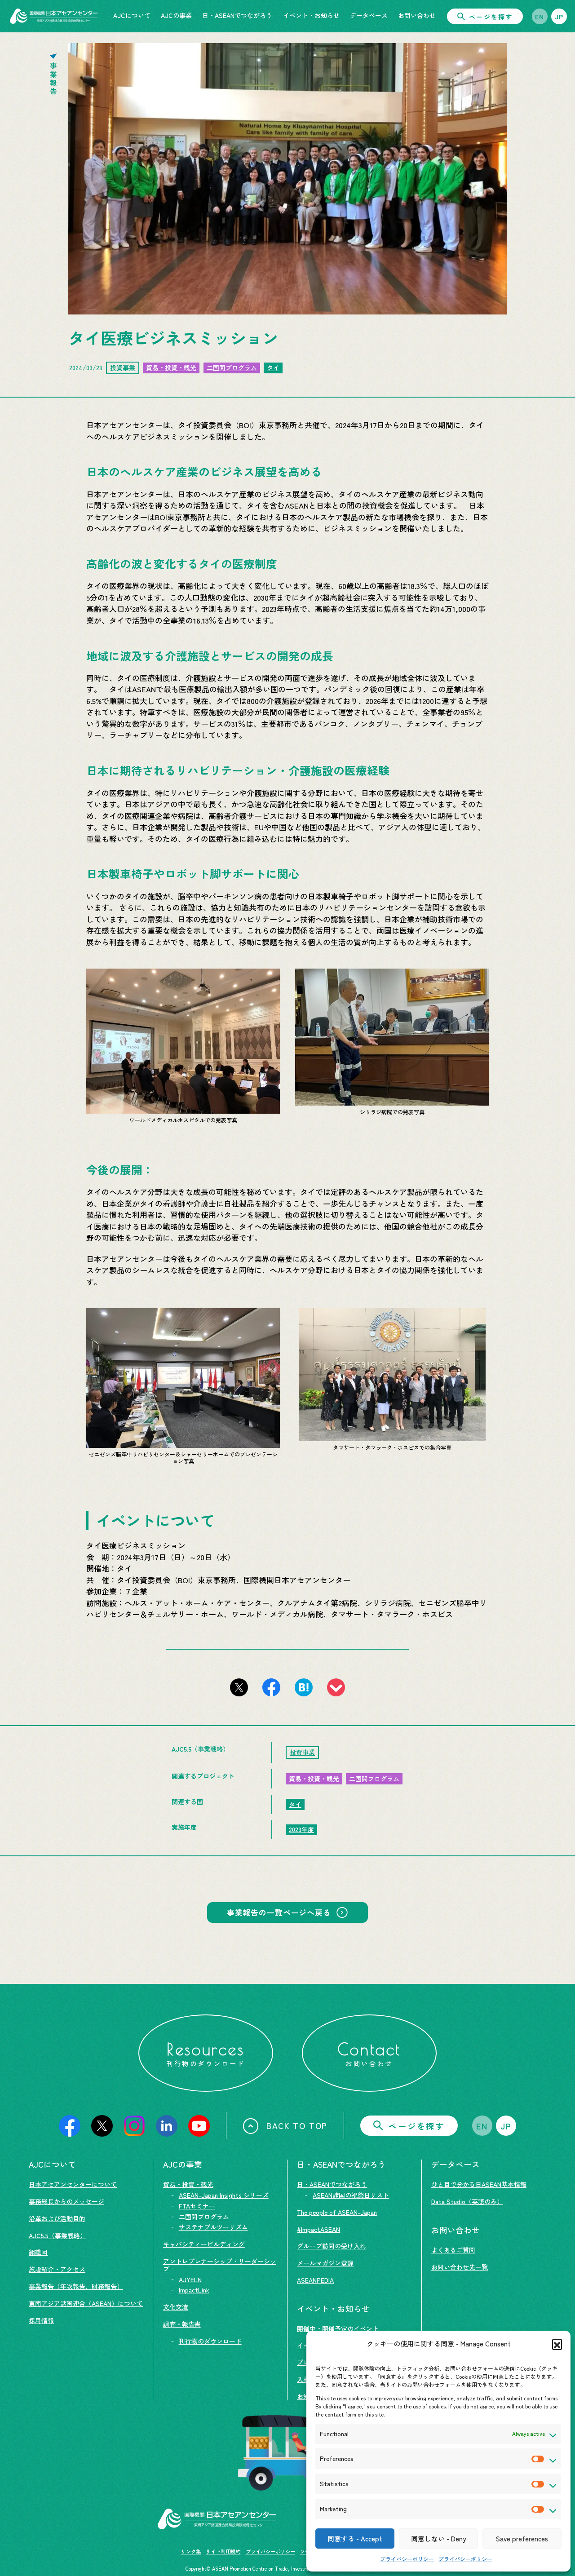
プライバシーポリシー (407, 2559)
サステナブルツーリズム (213, 2227)
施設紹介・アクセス (57, 2269)
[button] (557, 2344)
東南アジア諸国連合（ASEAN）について (86, 2303)
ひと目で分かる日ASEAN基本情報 (479, 2184)
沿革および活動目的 (57, 2218)
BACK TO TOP (297, 2125)
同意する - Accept (355, 2538)
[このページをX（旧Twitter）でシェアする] (239, 1687)
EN (540, 17)
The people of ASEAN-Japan (337, 2212)
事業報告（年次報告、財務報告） (76, 2286)
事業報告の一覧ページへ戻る (279, 1912)
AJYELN (190, 2279)
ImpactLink (194, 2290)
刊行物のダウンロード (210, 2341)
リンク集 (191, 2551)
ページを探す (491, 17)
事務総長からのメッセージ (66, 2201)
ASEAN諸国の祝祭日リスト (351, 2195)
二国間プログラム (232, 367)
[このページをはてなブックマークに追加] (304, 1687)
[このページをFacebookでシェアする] (271, 1687)
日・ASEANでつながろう (332, 2184)
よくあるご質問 (453, 2250)
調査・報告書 (182, 2324)
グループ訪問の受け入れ (332, 2246)
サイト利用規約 (223, 2551)
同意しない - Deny (438, 2538)
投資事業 (123, 367)
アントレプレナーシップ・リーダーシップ (220, 2265)
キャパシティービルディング (204, 2244)
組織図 (38, 2252)
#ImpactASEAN (318, 2229)
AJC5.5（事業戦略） (57, 2235)
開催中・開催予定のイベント (338, 2328)
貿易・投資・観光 (171, 367)
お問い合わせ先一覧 (460, 2267)
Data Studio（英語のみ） (467, 2201)
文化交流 (176, 2307)
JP (559, 17)
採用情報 (41, 2320)
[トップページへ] (54, 16)
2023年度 (301, 1829)
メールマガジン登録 (325, 2263)
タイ (273, 367)
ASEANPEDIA (315, 2280)
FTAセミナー (197, 2206)
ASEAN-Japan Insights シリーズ (224, 2195)
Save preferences (522, 2538)
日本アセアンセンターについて (73, 2184)
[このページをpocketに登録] (336, 1687)
